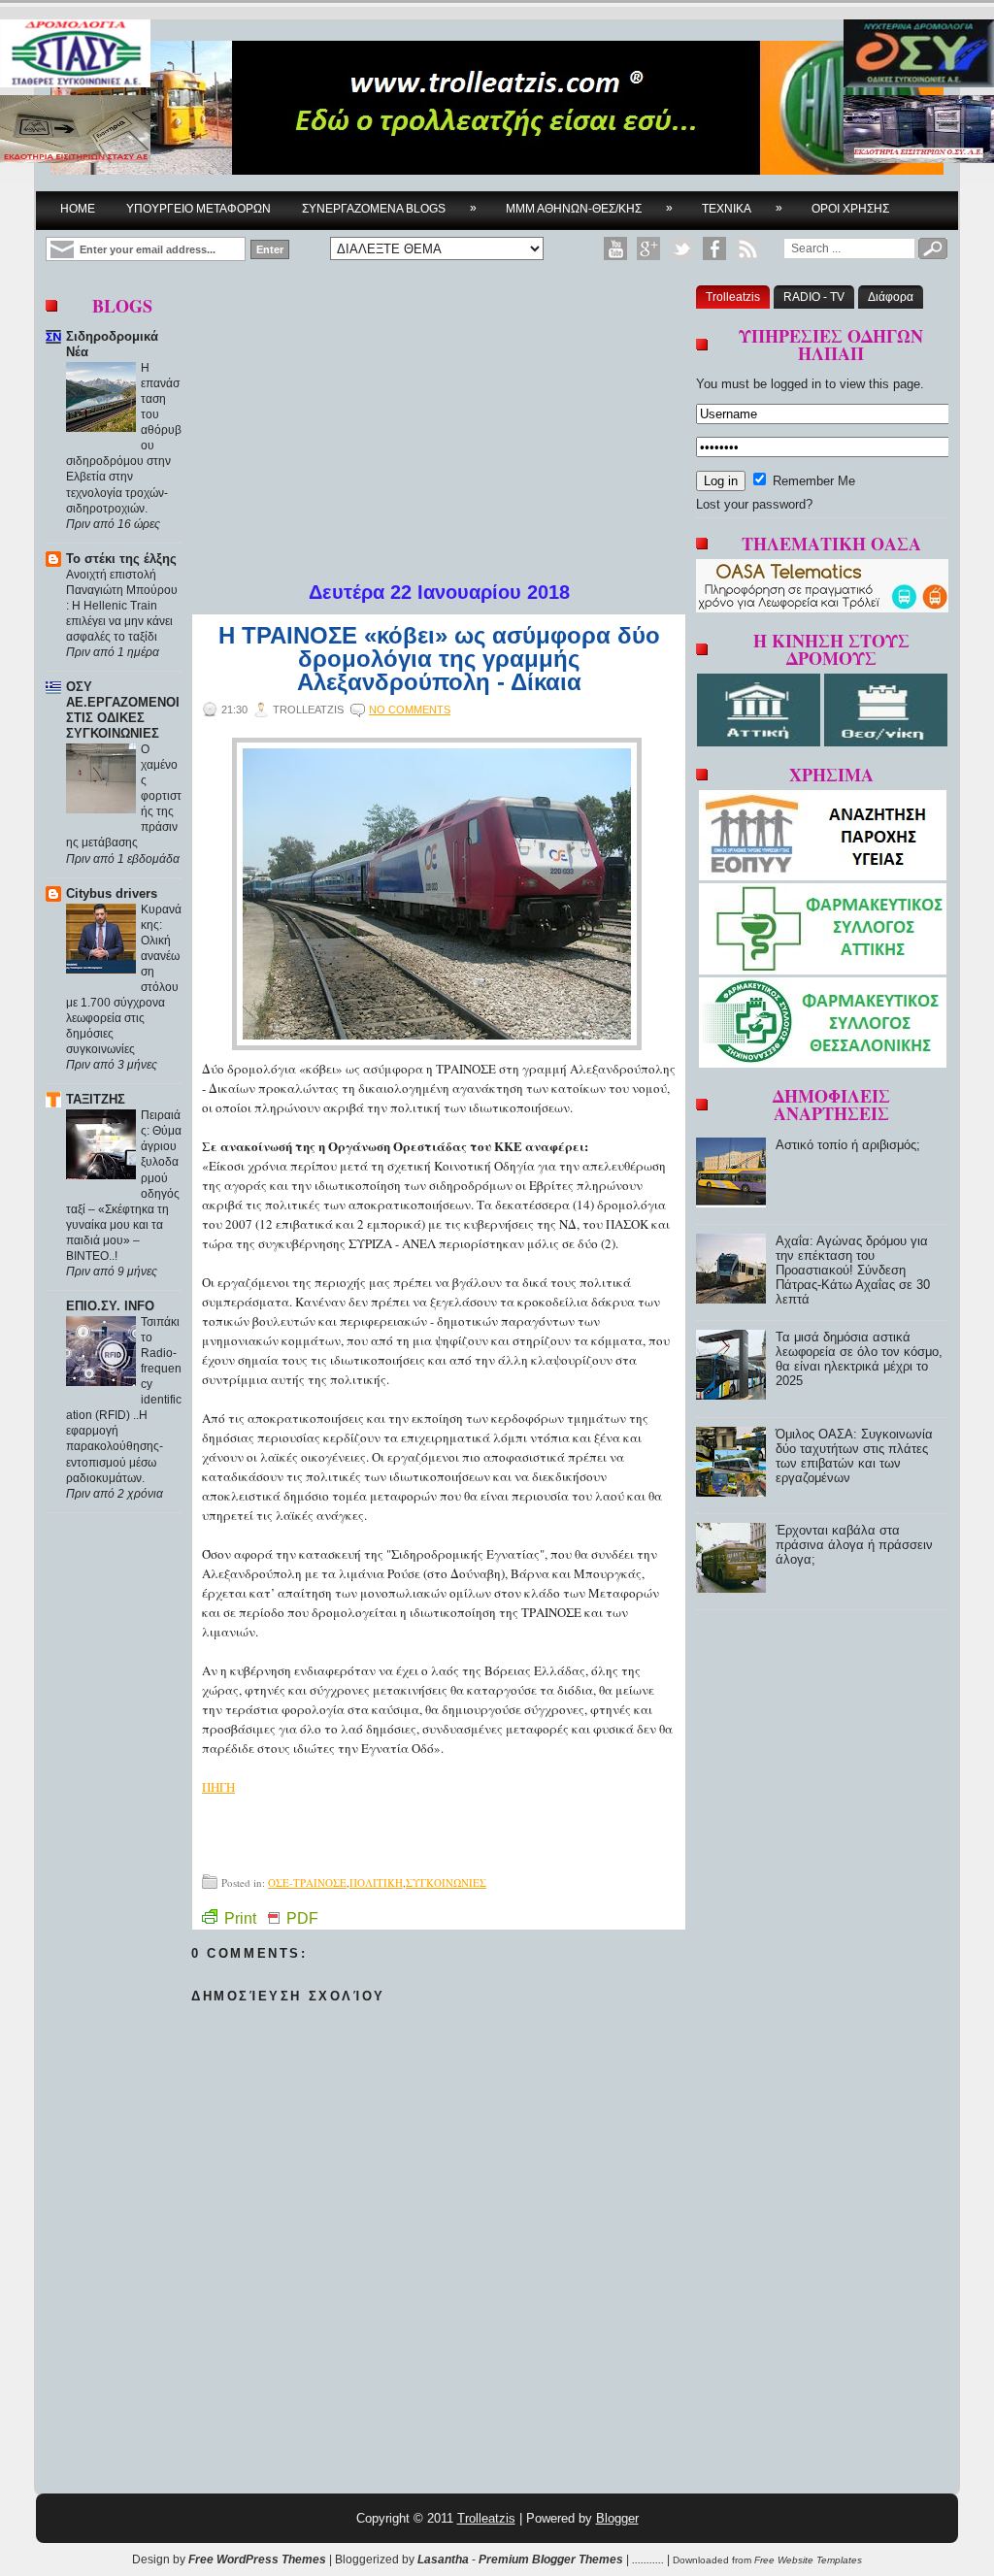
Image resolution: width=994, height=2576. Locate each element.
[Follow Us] (681, 248)
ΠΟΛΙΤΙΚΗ (376, 1882)
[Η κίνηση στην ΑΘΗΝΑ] (761, 742)
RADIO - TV (814, 297)
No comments (410, 710)
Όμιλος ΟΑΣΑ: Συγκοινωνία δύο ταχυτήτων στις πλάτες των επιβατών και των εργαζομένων (854, 1456)
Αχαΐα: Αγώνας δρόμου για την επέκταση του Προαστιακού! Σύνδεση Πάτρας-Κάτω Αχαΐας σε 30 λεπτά (853, 1270)
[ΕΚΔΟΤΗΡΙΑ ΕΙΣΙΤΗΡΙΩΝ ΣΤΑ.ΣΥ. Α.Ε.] (75, 131)
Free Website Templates (808, 2560)
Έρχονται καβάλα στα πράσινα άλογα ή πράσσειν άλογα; (854, 1545)
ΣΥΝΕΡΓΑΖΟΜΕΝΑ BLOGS (389, 208)
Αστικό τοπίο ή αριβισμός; (848, 1145)
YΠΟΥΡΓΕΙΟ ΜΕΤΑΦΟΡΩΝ (199, 209)
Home (78, 209)
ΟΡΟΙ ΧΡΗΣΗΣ (850, 209)
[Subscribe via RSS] (747, 248)
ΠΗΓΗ (218, 1787)
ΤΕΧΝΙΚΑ (742, 208)
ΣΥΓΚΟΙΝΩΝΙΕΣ (446, 1882)
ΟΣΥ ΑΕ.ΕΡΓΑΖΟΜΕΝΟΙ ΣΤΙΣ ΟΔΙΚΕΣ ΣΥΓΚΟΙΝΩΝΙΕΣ (123, 710)
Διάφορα (891, 297)
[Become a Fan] (714, 248)
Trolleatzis (733, 297)
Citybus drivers (112, 893)
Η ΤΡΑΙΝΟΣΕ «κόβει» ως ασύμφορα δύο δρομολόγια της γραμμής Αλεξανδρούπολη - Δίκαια (439, 659)
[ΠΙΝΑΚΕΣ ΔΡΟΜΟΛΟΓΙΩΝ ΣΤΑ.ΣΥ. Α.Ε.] (75, 55)
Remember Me (812, 481)
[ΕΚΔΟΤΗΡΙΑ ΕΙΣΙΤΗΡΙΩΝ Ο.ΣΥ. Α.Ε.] (919, 131)
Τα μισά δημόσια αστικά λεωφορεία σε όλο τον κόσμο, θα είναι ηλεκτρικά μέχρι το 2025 (859, 1359)
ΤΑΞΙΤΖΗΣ (96, 1099)
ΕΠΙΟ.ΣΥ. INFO (110, 1306)
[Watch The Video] (615, 248)
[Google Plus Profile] (648, 248)
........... (648, 2559)
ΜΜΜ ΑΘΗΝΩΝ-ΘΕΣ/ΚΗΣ (589, 208)
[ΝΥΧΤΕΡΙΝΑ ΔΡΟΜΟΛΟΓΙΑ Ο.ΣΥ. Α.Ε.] (919, 55)
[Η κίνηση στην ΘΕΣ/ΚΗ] (886, 742)
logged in (796, 384)
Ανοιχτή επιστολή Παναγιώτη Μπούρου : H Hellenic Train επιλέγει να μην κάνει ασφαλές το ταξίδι (122, 606)
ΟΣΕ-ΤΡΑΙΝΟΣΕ (307, 1882)
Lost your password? (754, 504)
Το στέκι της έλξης (121, 559)
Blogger (617, 2518)
